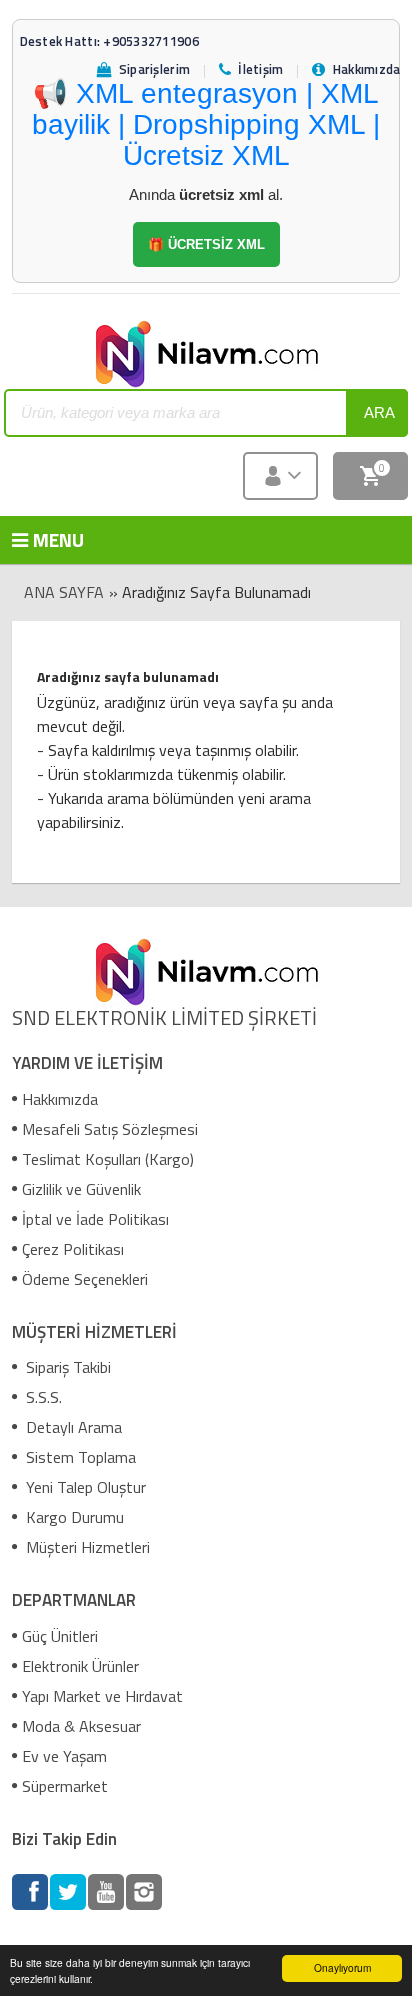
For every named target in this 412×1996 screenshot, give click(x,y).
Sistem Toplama (79, 1457)
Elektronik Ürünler (80, 1666)
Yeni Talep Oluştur (84, 1487)
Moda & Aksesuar (81, 1726)
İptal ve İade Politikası (95, 1219)
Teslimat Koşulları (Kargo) (108, 1159)
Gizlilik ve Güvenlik (81, 1189)
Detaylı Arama (72, 1427)
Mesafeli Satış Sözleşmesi (110, 1129)
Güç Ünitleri (60, 1636)
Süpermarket (65, 1786)
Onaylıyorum (342, 1967)
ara (379, 412)
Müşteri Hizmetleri (86, 1547)
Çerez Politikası (73, 1249)
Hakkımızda (60, 1099)
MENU (44, 539)
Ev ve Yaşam (64, 1756)
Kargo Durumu (73, 1517)
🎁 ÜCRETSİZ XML (206, 244)
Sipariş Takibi (66, 1367)
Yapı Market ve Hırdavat (102, 1696)
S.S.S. (42, 1397)
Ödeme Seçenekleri (85, 1279)
